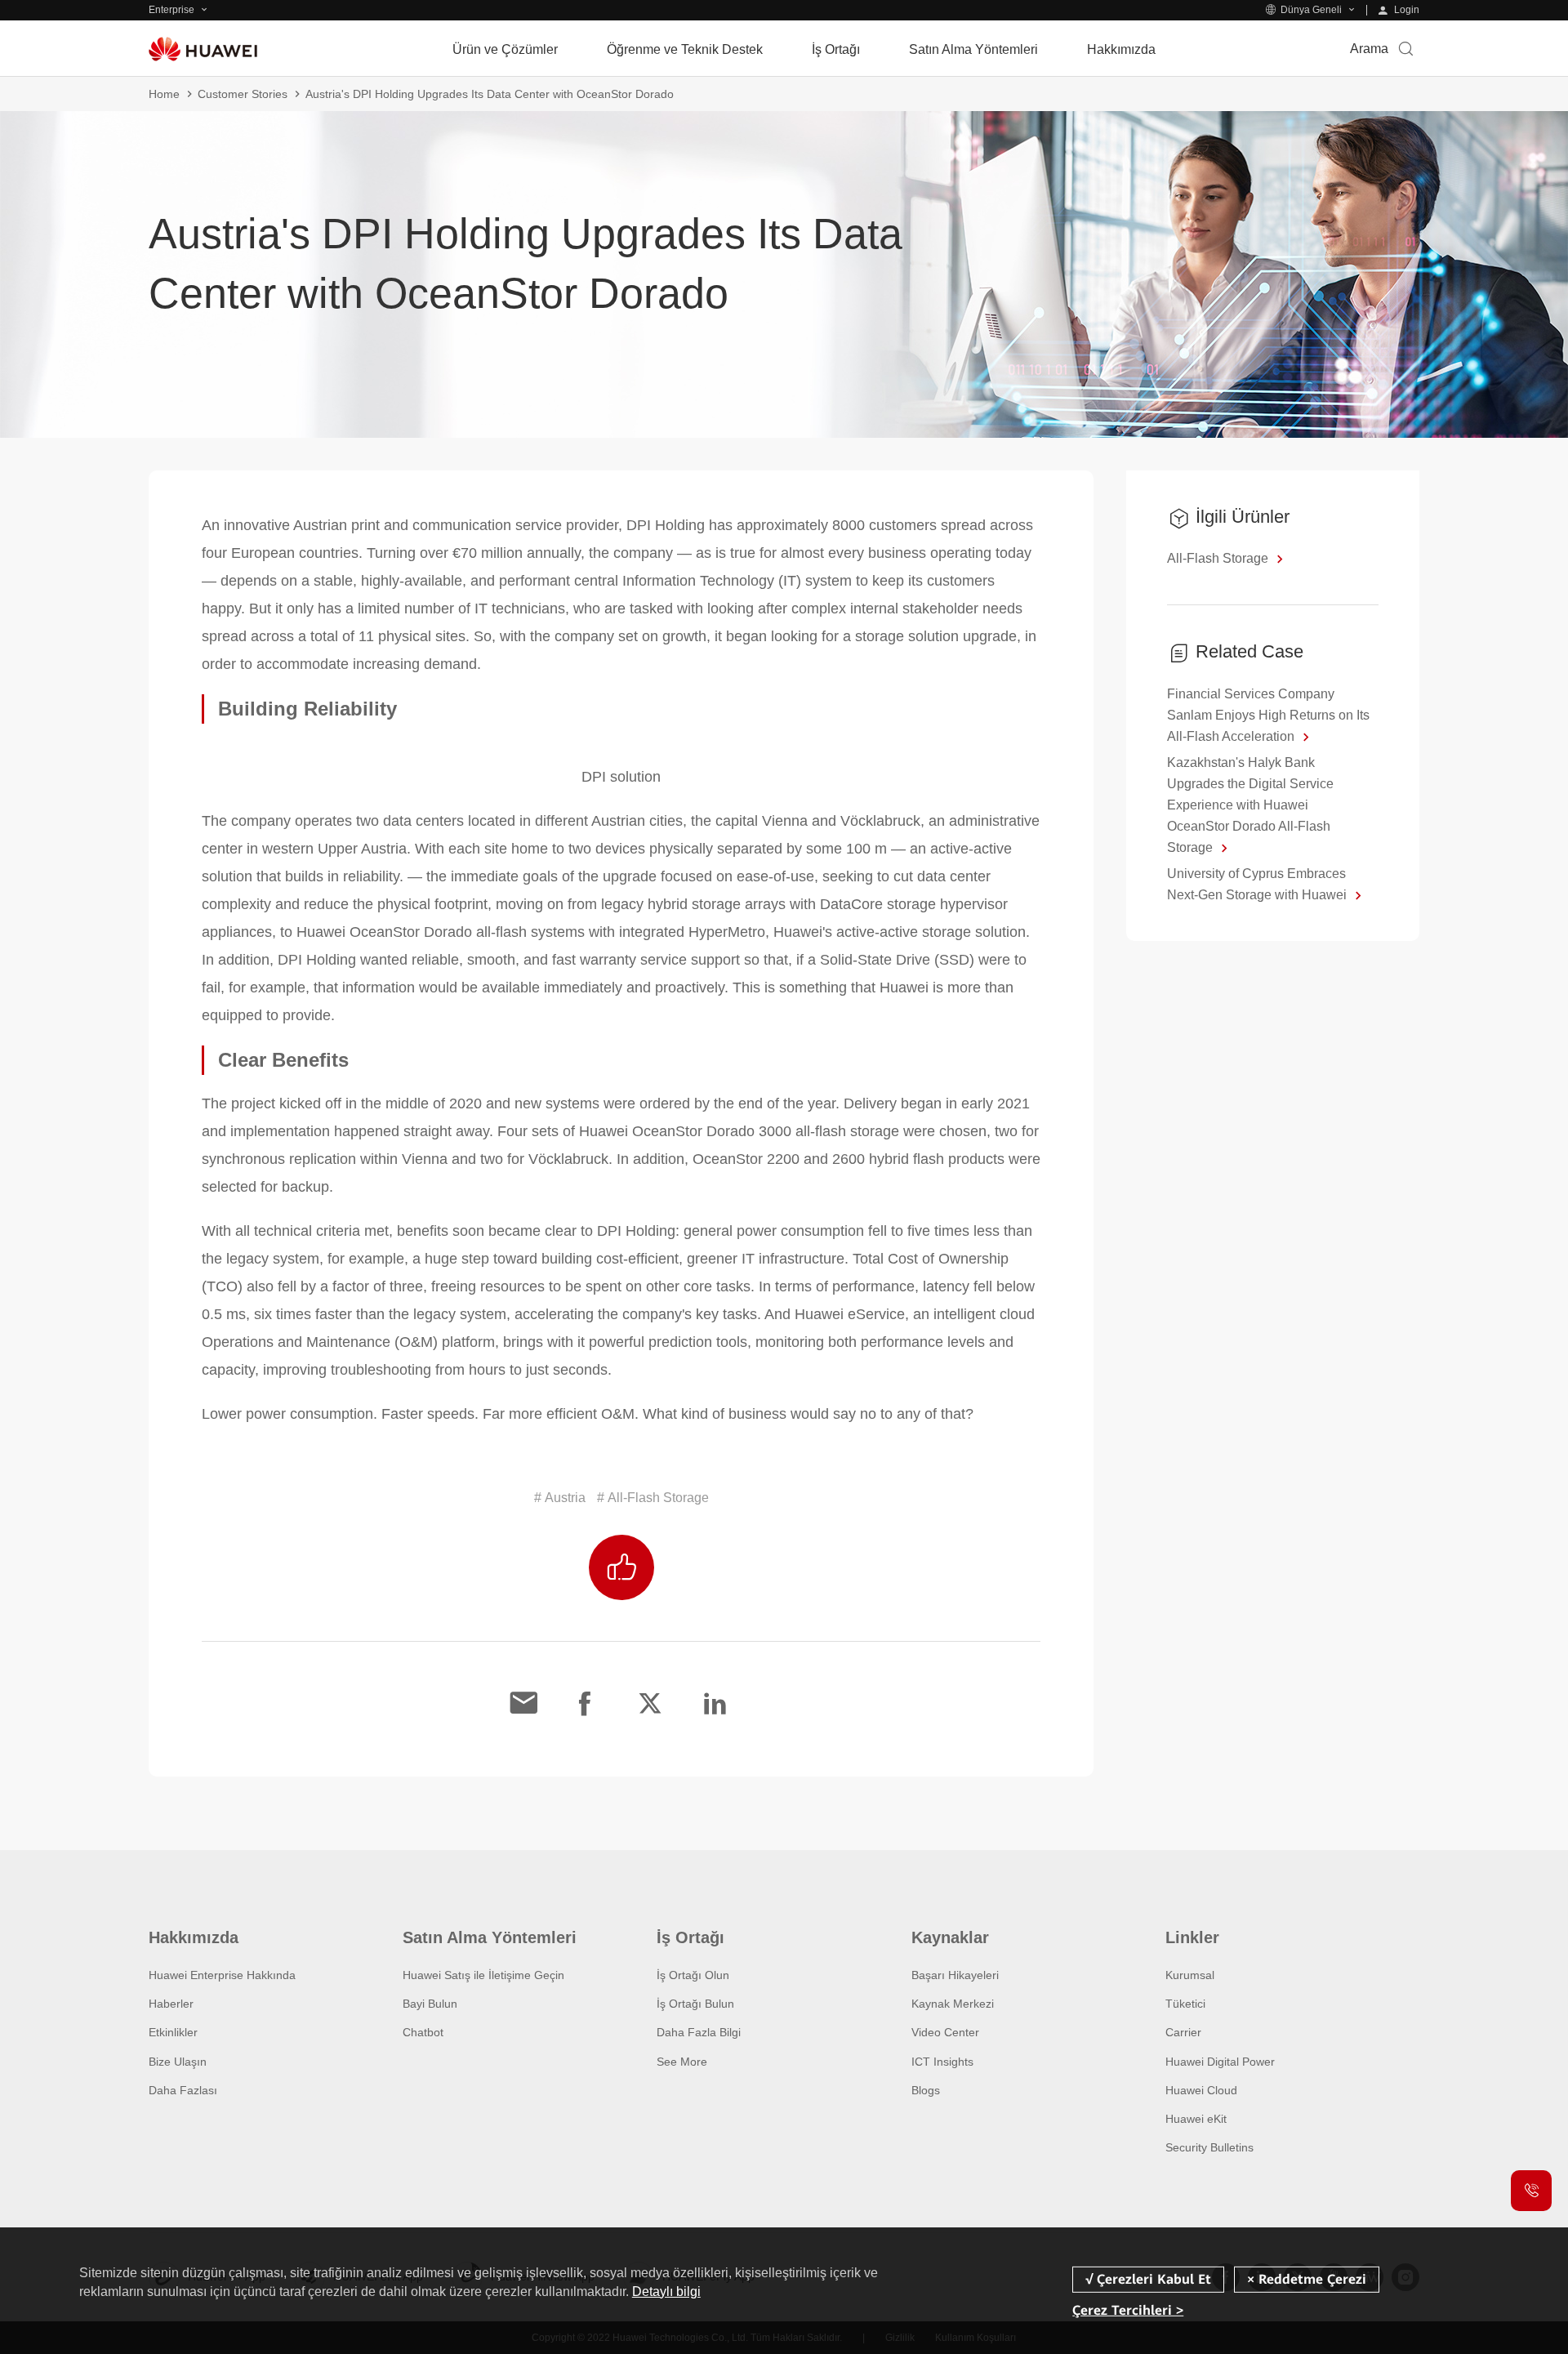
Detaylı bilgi (666, 2292)
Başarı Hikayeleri (955, 1975)
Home (164, 94)
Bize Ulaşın (178, 2062)
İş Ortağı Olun (693, 1975)
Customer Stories (243, 94)
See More (682, 2062)
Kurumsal (1190, 1975)
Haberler (171, 2004)
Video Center (945, 2032)
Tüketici (1185, 2004)
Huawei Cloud (1201, 2090)
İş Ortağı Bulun (695, 2004)
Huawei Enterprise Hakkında (222, 1975)
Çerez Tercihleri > (1128, 2309)
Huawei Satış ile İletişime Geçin (483, 1975)
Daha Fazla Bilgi (699, 2032)
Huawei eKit (1196, 2119)
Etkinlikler (173, 2032)
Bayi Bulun (430, 2004)
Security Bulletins (1209, 2147)
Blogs (926, 2090)
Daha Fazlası (183, 2090)
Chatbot (423, 2032)
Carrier (1183, 2032)
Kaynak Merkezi (953, 2004)
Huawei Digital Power (1220, 2062)
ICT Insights (942, 2062)
